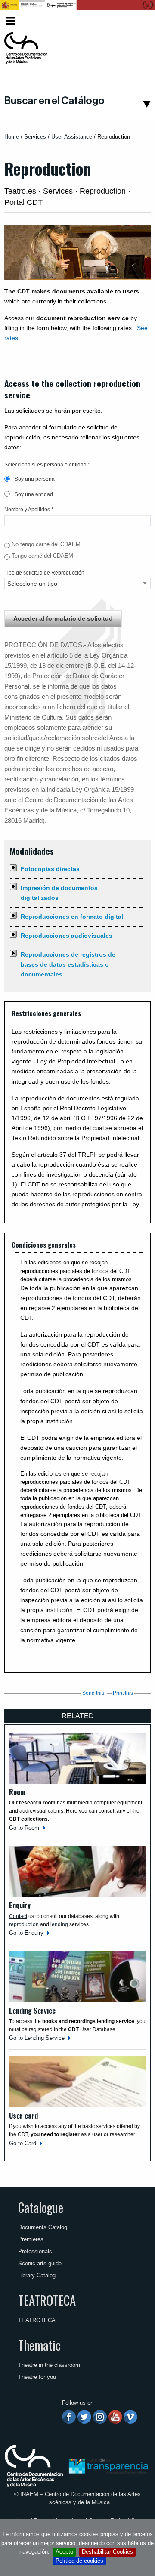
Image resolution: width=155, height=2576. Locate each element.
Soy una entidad (33, 494)
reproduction (24, 1924)
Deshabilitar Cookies (107, 2552)
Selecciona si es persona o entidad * (47, 465)
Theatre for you (37, 2377)
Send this (93, 1693)
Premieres (31, 2239)
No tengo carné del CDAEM (46, 544)
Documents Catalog (43, 2227)
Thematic (39, 2345)
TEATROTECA (47, 2300)
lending (59, 1924)
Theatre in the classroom (49, 2365)
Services (35, 137)
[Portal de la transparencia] (108, 2466)
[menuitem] (137, 21)
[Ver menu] (10, 20)
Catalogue (41, 2207)
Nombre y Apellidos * (29, 510)
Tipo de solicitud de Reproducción (44, 573)
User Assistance (72, 137)
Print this (123, 1693)
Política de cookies (79, 2561)
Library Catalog (37, 2275)
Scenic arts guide (40, 2263)
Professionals (35, 2251)
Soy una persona (34, 479)
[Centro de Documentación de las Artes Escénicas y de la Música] (26, 48)
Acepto (64, 2552)
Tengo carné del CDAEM (42, 556)
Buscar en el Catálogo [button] (54, 101)
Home (12, 137)
